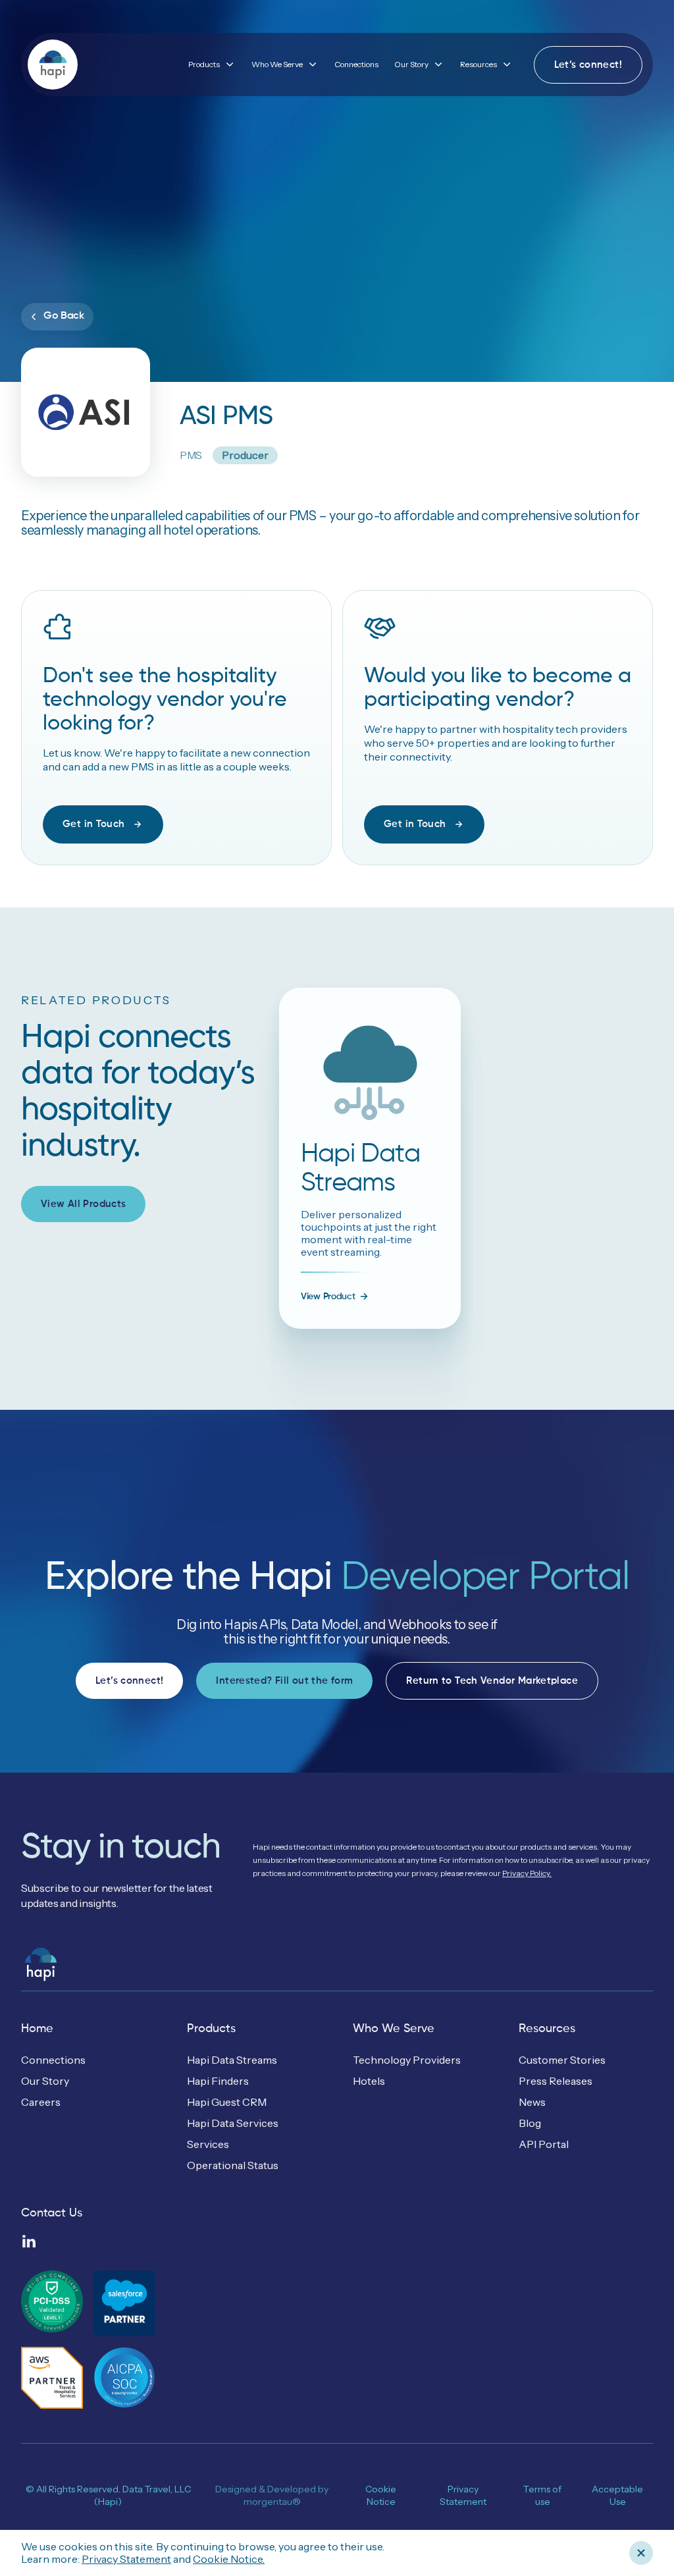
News (532, 2102)
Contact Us (52, 2213)
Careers (41, 2102)
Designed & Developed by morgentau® (272, 2496)
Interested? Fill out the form (284, 1681)
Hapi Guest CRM (227, 2102)
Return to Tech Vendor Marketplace (492, 1681)
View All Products (83, 1204)
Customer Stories (562, 2060)
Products (211, 2029)
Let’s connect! (588, 65)
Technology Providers (407, 2060)
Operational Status (233, 2165)
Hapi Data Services (233, 2123)
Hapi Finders (218, 2081)
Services (208, 2144)
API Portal (544, 2144)
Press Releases (556, 2081)
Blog (530, 2123)
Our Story (45, 2081)
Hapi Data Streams (232, 2060)
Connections (356, 64)
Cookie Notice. (229, 2559)
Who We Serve (394, 2029)
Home (37, 2029)
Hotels (369, 2081)
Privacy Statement (126, 2559)
